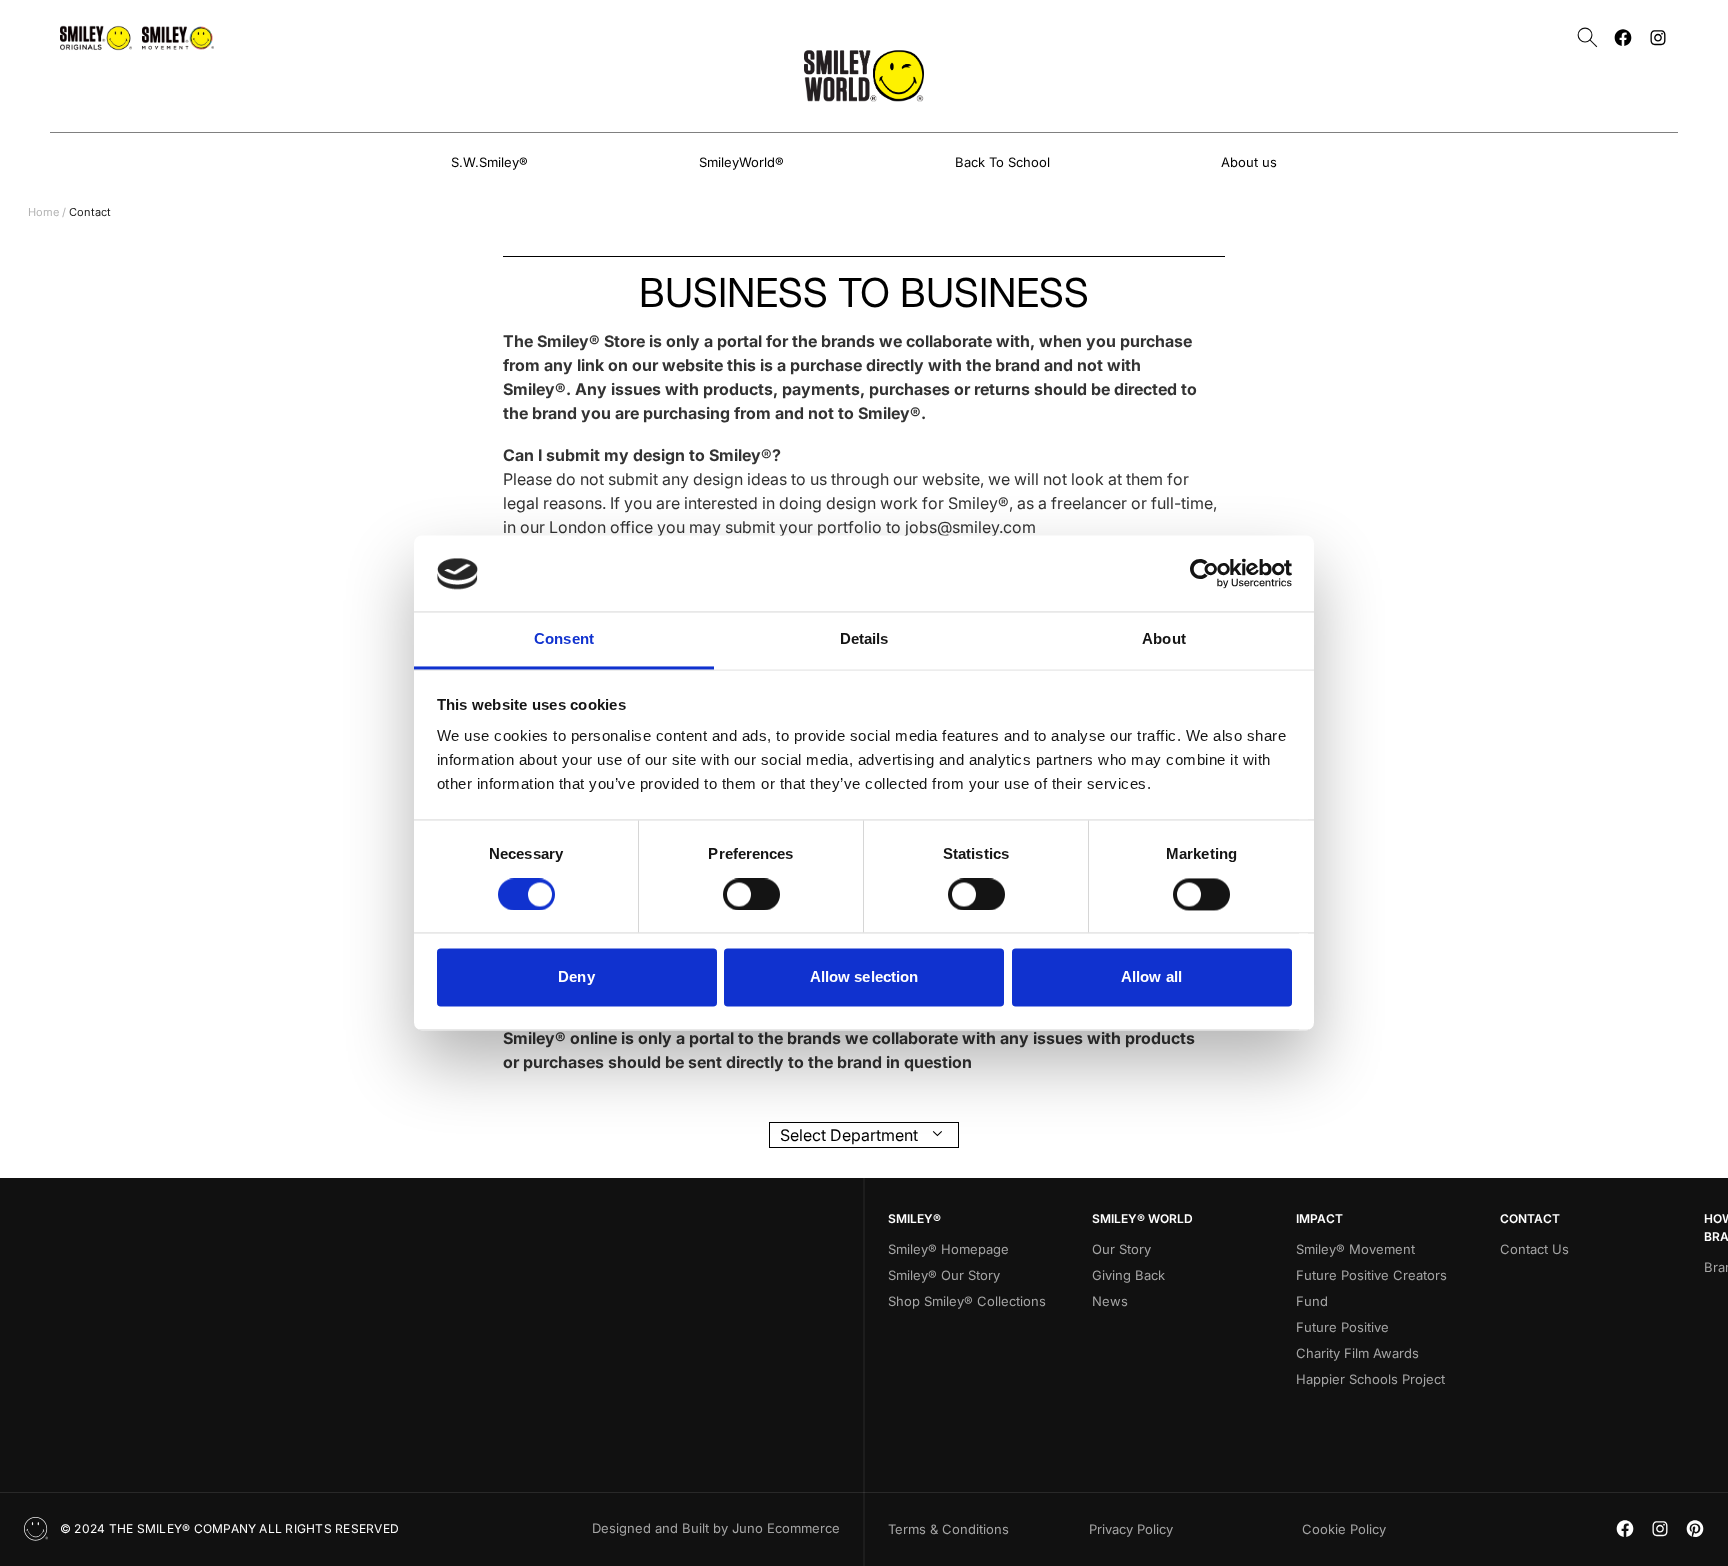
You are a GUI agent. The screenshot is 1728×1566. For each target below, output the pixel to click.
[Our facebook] (1623, 37)
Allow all (1151, 977)
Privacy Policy (1131, 1529)
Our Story (1121, 1249)
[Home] (864, 75)
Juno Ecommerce (786, 1528)
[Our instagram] (1658, 37)
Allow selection (864, 977)
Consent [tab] (564, 639)
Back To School (1002, 162)
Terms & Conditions (948, 1529)
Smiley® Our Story (944, 1275)
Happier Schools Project (1370, 1379)
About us (1249, 162)
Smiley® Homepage (948, 1249)
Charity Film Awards (1357, 1353)
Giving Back (1128, 1275)
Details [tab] (864, 639)
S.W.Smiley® (489, 162)
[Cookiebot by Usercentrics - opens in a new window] (1204, 574)
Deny (576, 977)
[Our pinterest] (1695, 1528)
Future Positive (1342, 1327)
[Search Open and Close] (1587, 37)
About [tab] (1164, 639)
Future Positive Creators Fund (1371, 1288)
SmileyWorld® (741, 162)
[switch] (751, 895)
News (1110, 1301)
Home (43, 212)
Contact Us (1534, 1249)
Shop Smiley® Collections (967, 1301)
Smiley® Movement (1355, 1249)
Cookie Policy (1344, 1529)
